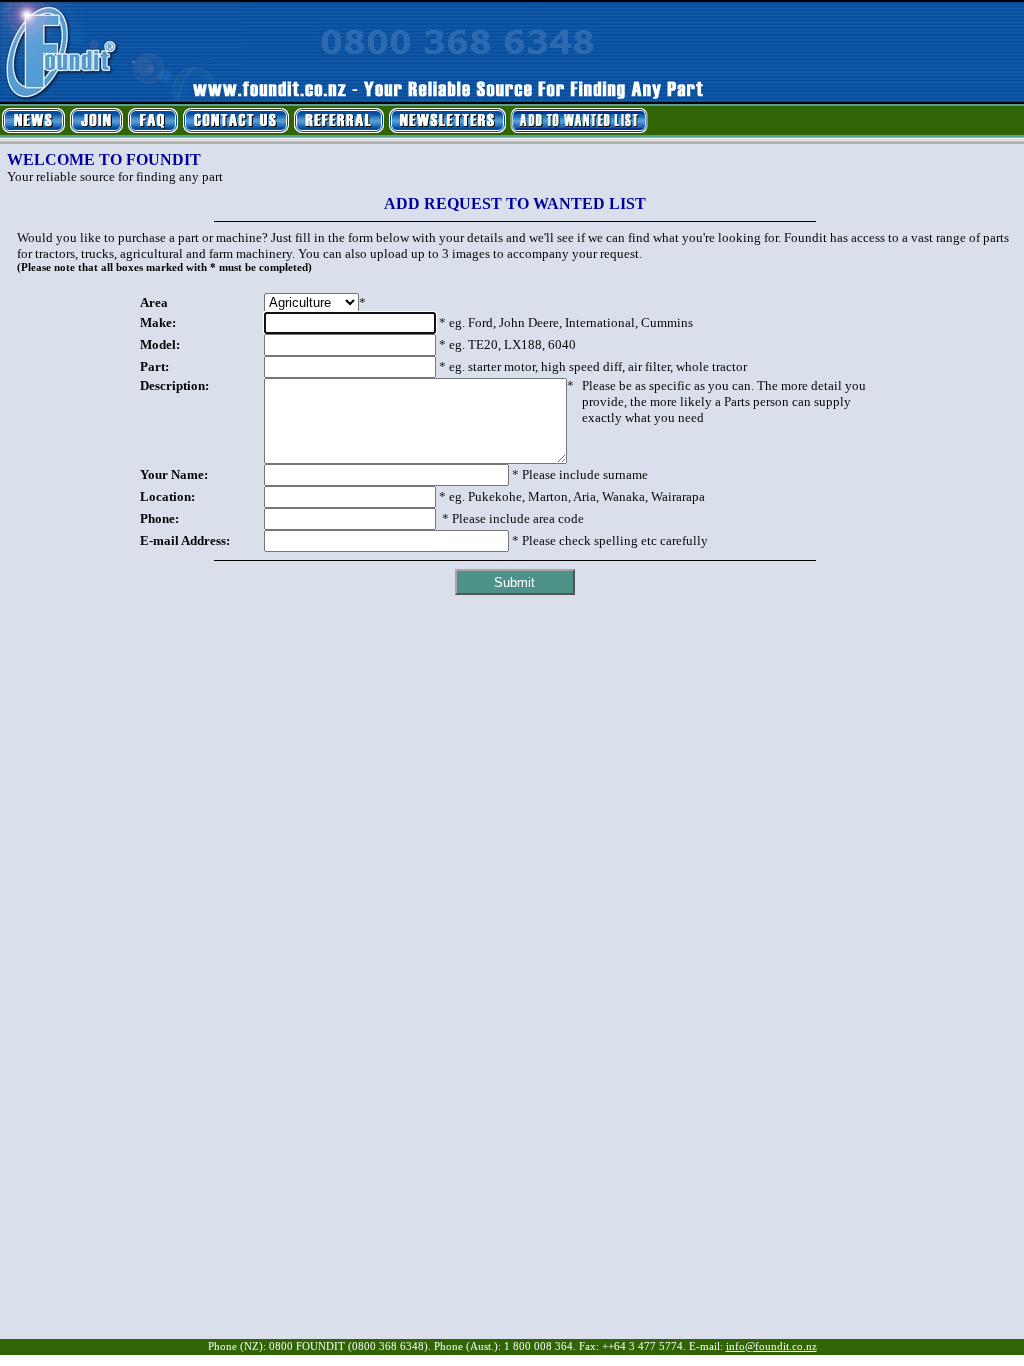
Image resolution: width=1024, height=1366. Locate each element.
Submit (514, 582)
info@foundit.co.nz (771, 1346)
